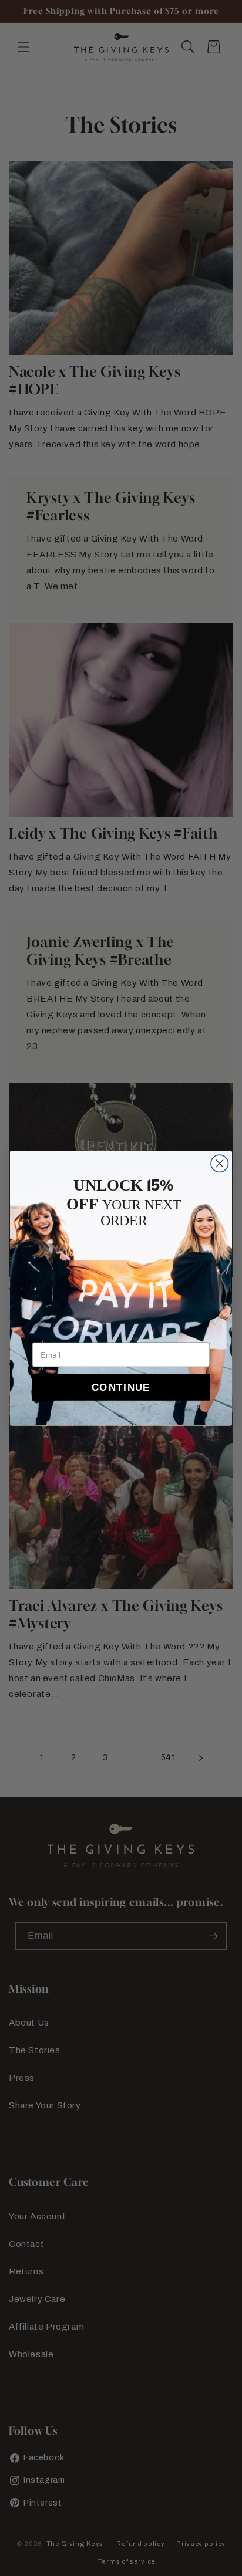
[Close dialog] (219, 1163)
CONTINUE (121, 1387)
